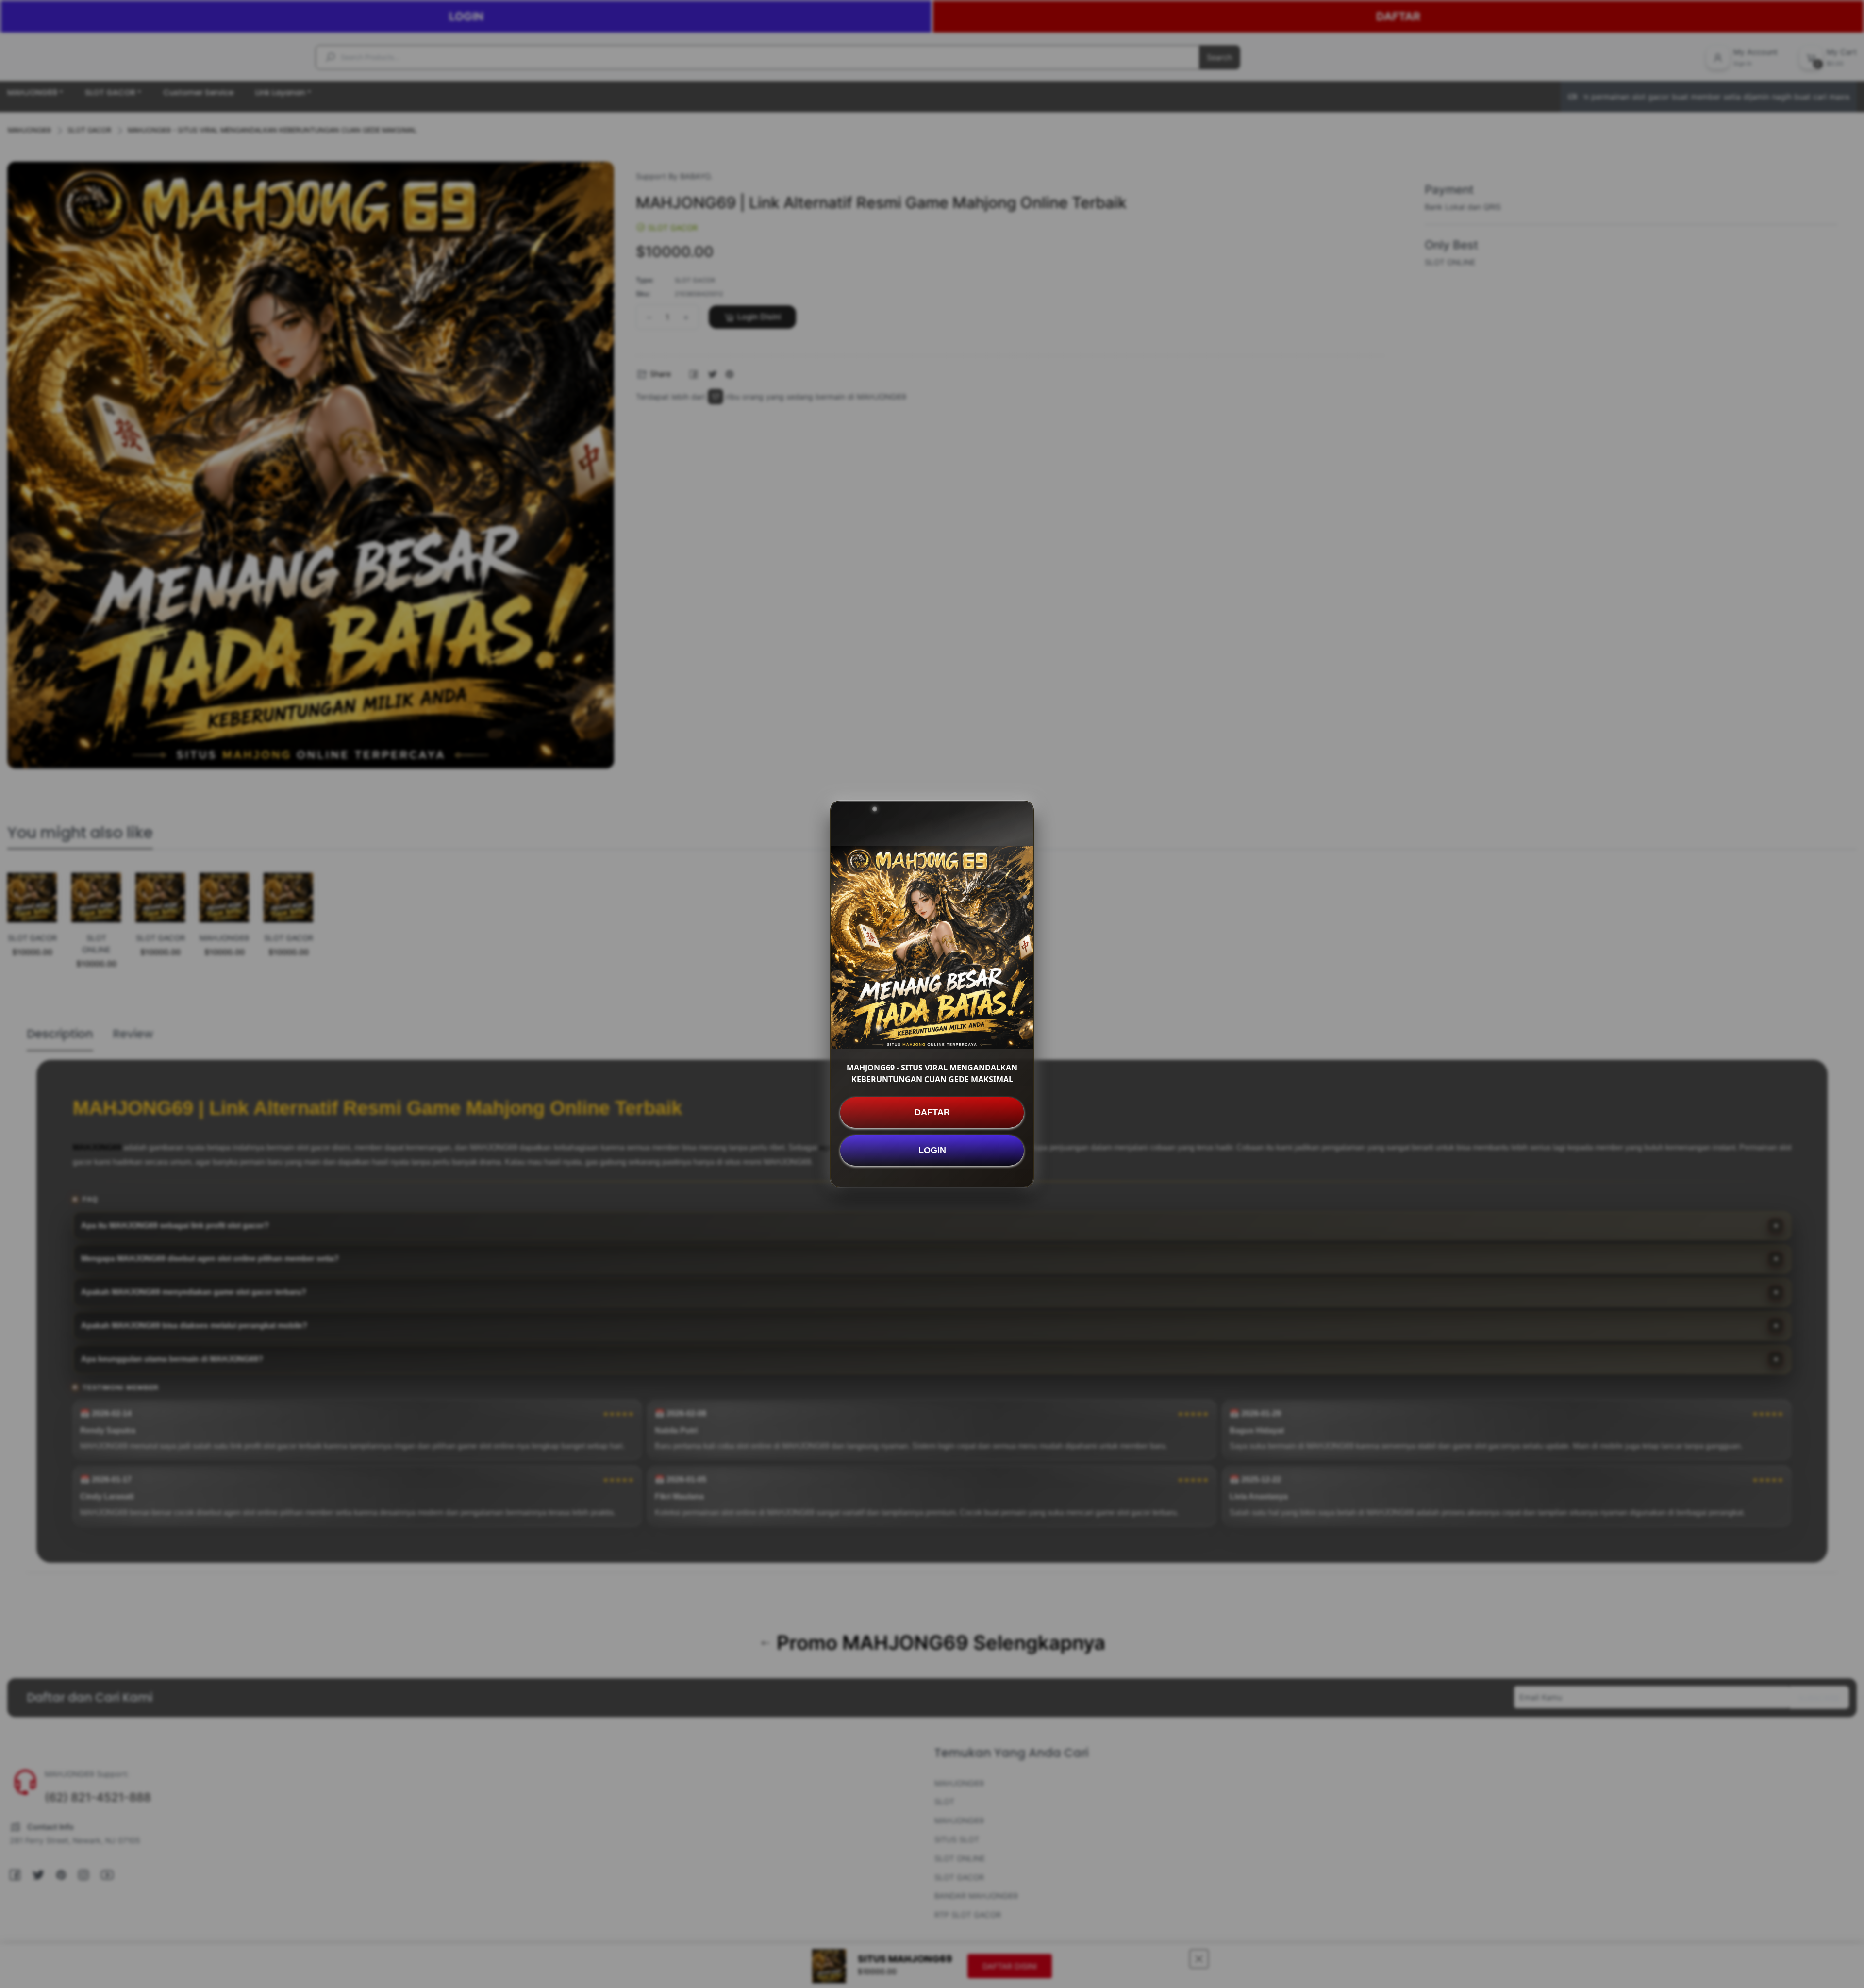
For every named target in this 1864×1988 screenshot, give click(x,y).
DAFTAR (932, 1112)
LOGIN (932, 1150)
